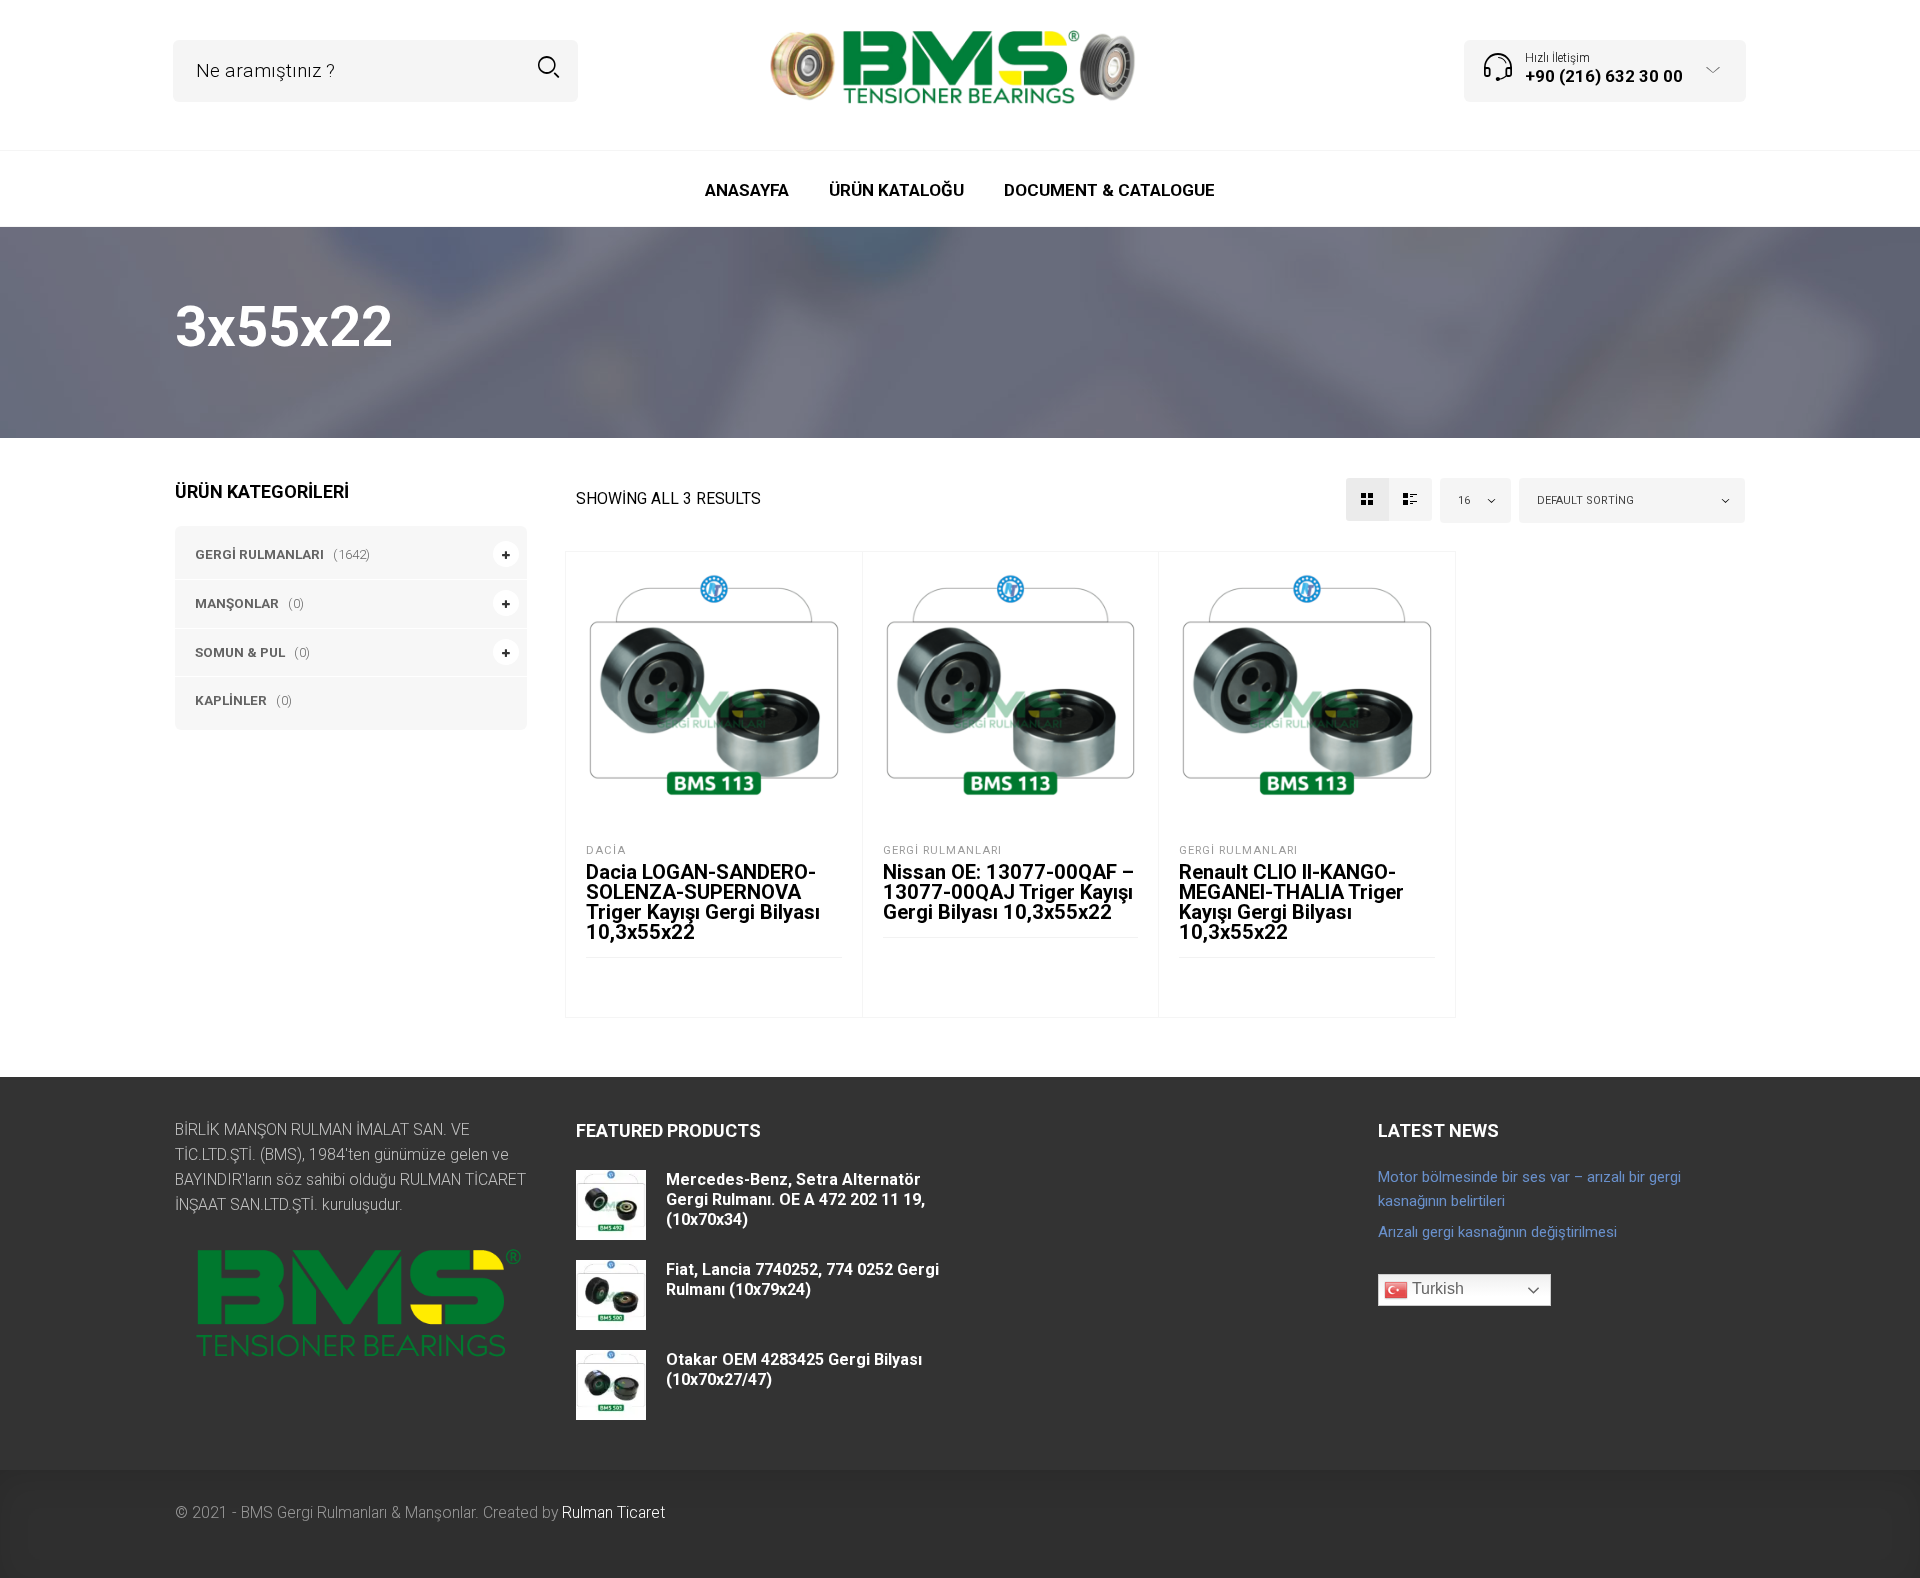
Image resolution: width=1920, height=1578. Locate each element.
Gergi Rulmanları (259, 554)
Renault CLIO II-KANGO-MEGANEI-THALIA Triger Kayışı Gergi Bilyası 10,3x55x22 (1291, 902)
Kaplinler (231, 700)
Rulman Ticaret (613, 1512)
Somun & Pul (240, 652)
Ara (548, 67)
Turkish (1436, 1289)
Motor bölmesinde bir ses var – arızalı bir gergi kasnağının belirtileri (1529, 1189)
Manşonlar (237, 603)
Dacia (606, 850)
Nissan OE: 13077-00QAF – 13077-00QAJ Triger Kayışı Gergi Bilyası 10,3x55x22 (1008, 892)
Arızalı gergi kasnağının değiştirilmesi (1497, 1232)
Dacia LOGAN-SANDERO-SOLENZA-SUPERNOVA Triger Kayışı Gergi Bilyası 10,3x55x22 (703, 902)
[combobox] (1476, 500)
